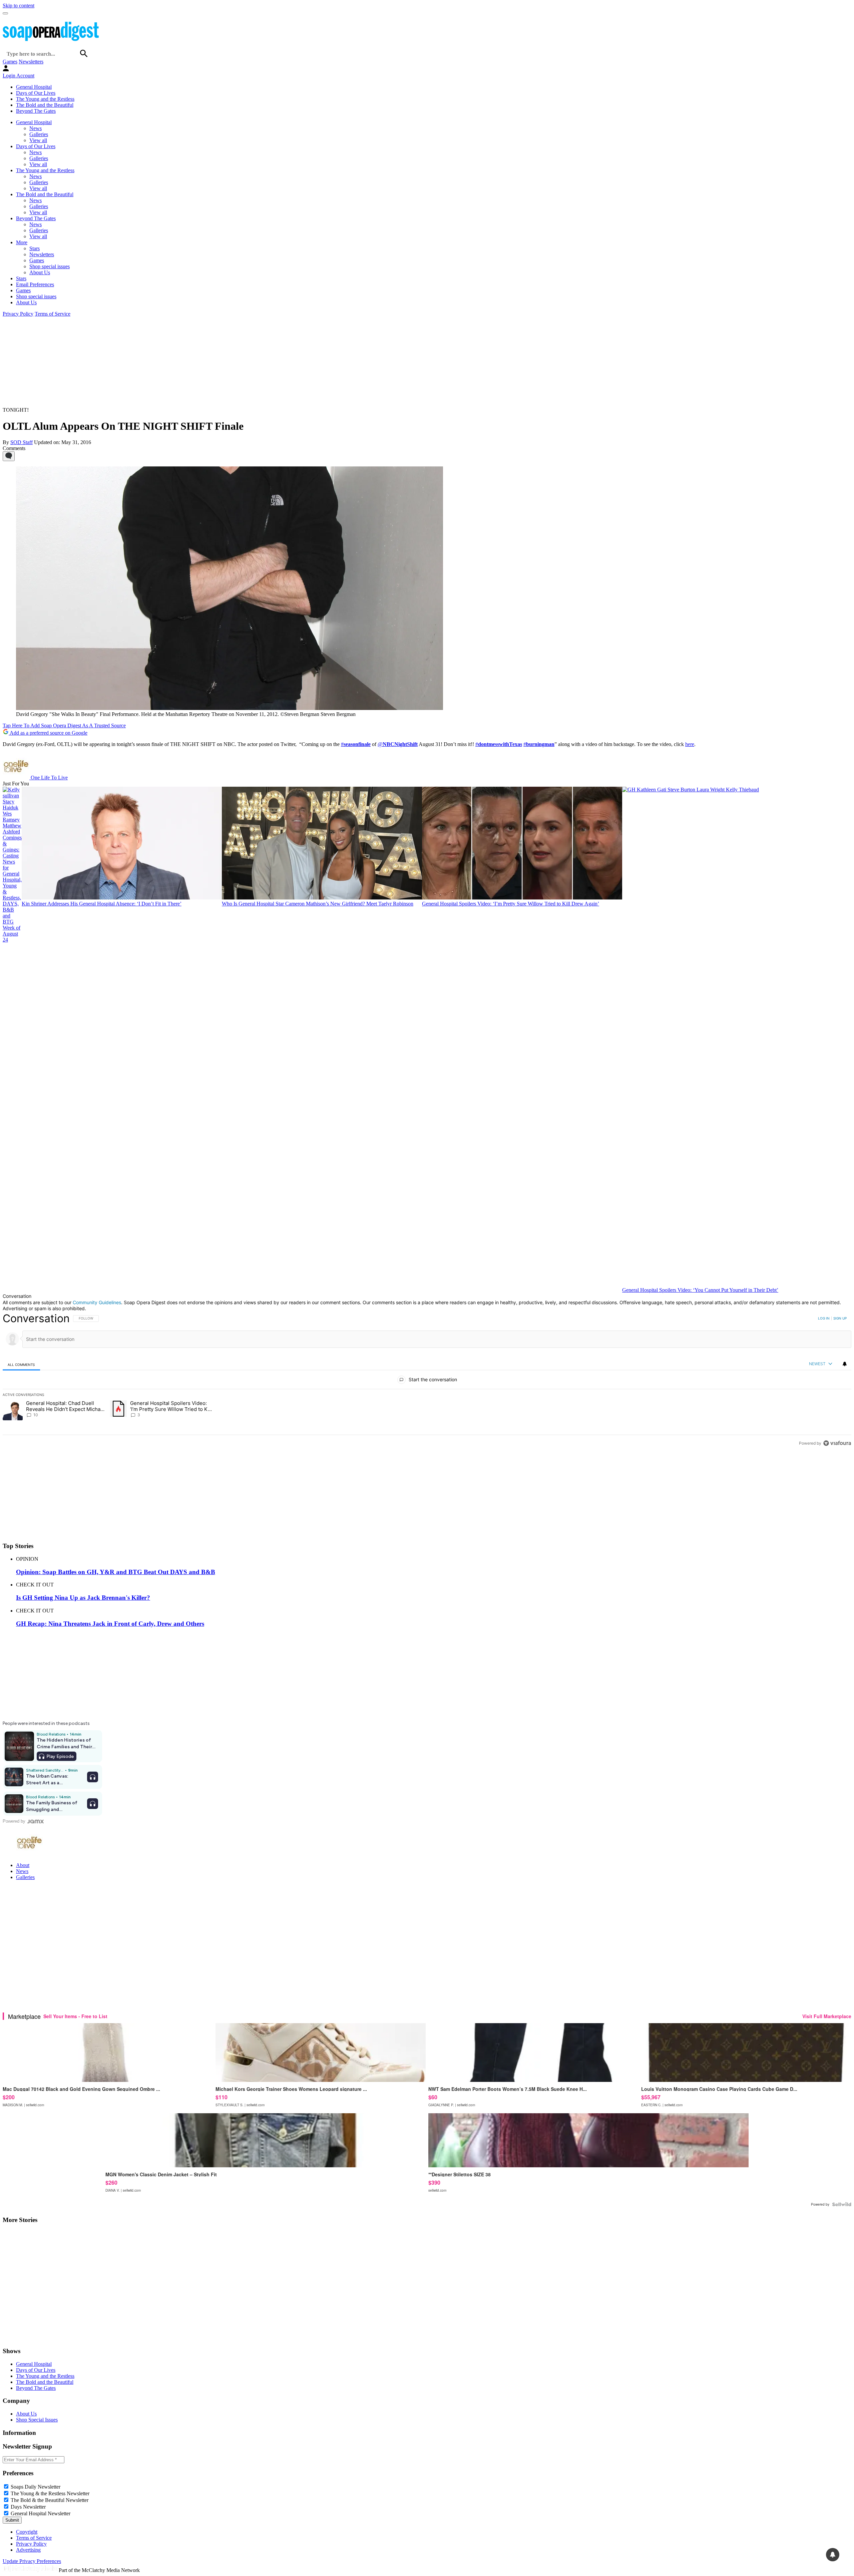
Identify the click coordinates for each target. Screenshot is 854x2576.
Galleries (39, 134)
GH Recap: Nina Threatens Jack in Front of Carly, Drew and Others (110, 1624)
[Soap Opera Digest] (17, 2338)
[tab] (21, 1364)
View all (38, 140)
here (690, 744)
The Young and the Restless (45, 99)
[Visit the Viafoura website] (837, 1443)
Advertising (28, 2550)
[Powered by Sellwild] (842, 2204)
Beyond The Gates (36, 111)
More (22, 242)
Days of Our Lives (36, 93)
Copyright (27, 2532)
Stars (35, 248)
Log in (824, 1318)
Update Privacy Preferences (32, 2561)
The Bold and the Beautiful (45, 105)
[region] (427, 1381)
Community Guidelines (97, 1302)
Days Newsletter (28, 2507)
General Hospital (34, 87)
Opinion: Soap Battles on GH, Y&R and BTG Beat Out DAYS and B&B (116, 1572)
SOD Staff (22, 442)
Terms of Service (53, 314)
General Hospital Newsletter (41, 2513)
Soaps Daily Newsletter (36, 2487)
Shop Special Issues (37, 2420)
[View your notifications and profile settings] (845, 1364)
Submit (12, 2520)
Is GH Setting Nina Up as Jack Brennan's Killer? (83, 1598)
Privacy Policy (18, 314)
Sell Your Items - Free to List (75, 2016)
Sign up (840, 1318)
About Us (40, 272)
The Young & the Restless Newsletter (50, 2493)
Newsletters (31, 62)
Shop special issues (50, 266)
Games (10, 62)
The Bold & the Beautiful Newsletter (50, 2500)
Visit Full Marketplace (827, 2016)
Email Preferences (35, 284)
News (36, 128)
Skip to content (19, 6)
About (23, 1865)
